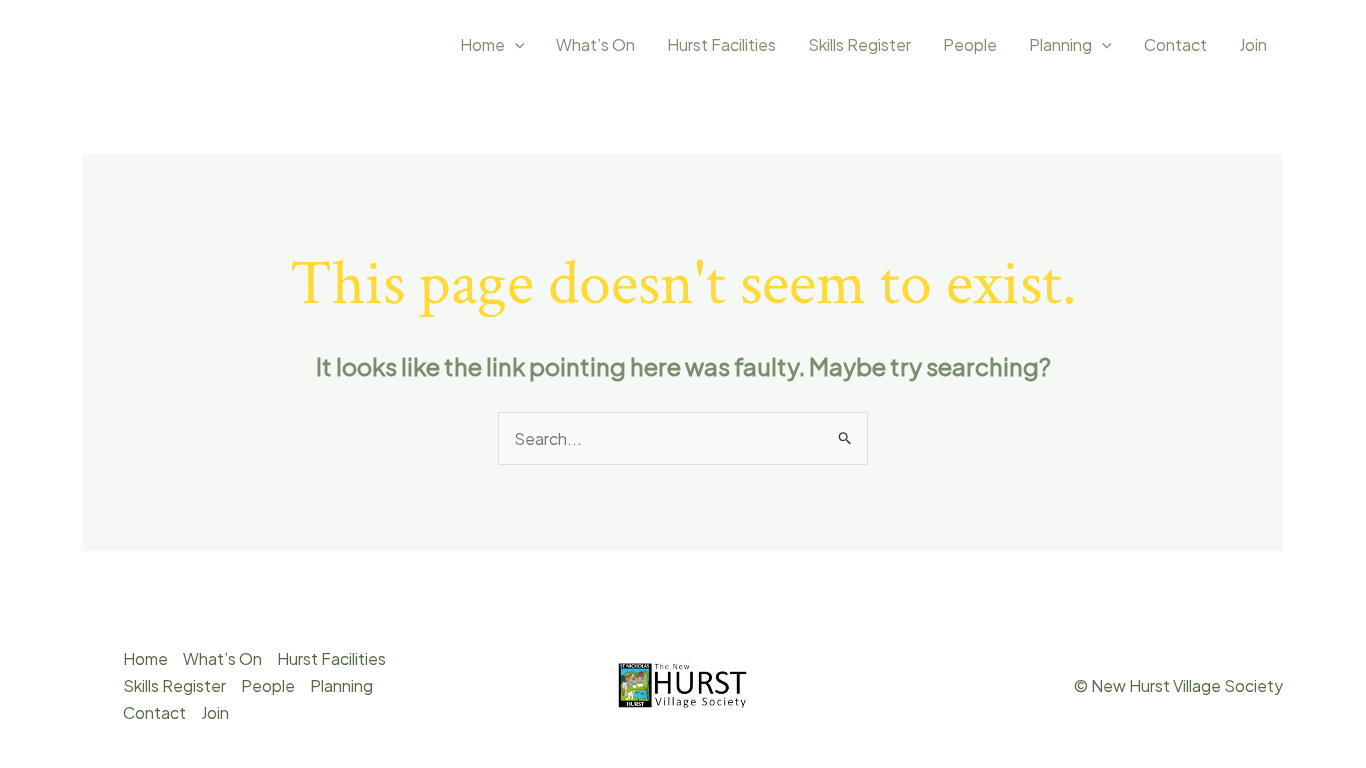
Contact (1175, 44)
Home (482, 44)
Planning (1060, 44)
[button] (515, 45)
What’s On (595, 44)
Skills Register (859, 44)
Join (1253, 44)
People (970, 44)
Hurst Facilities (721, 44)
